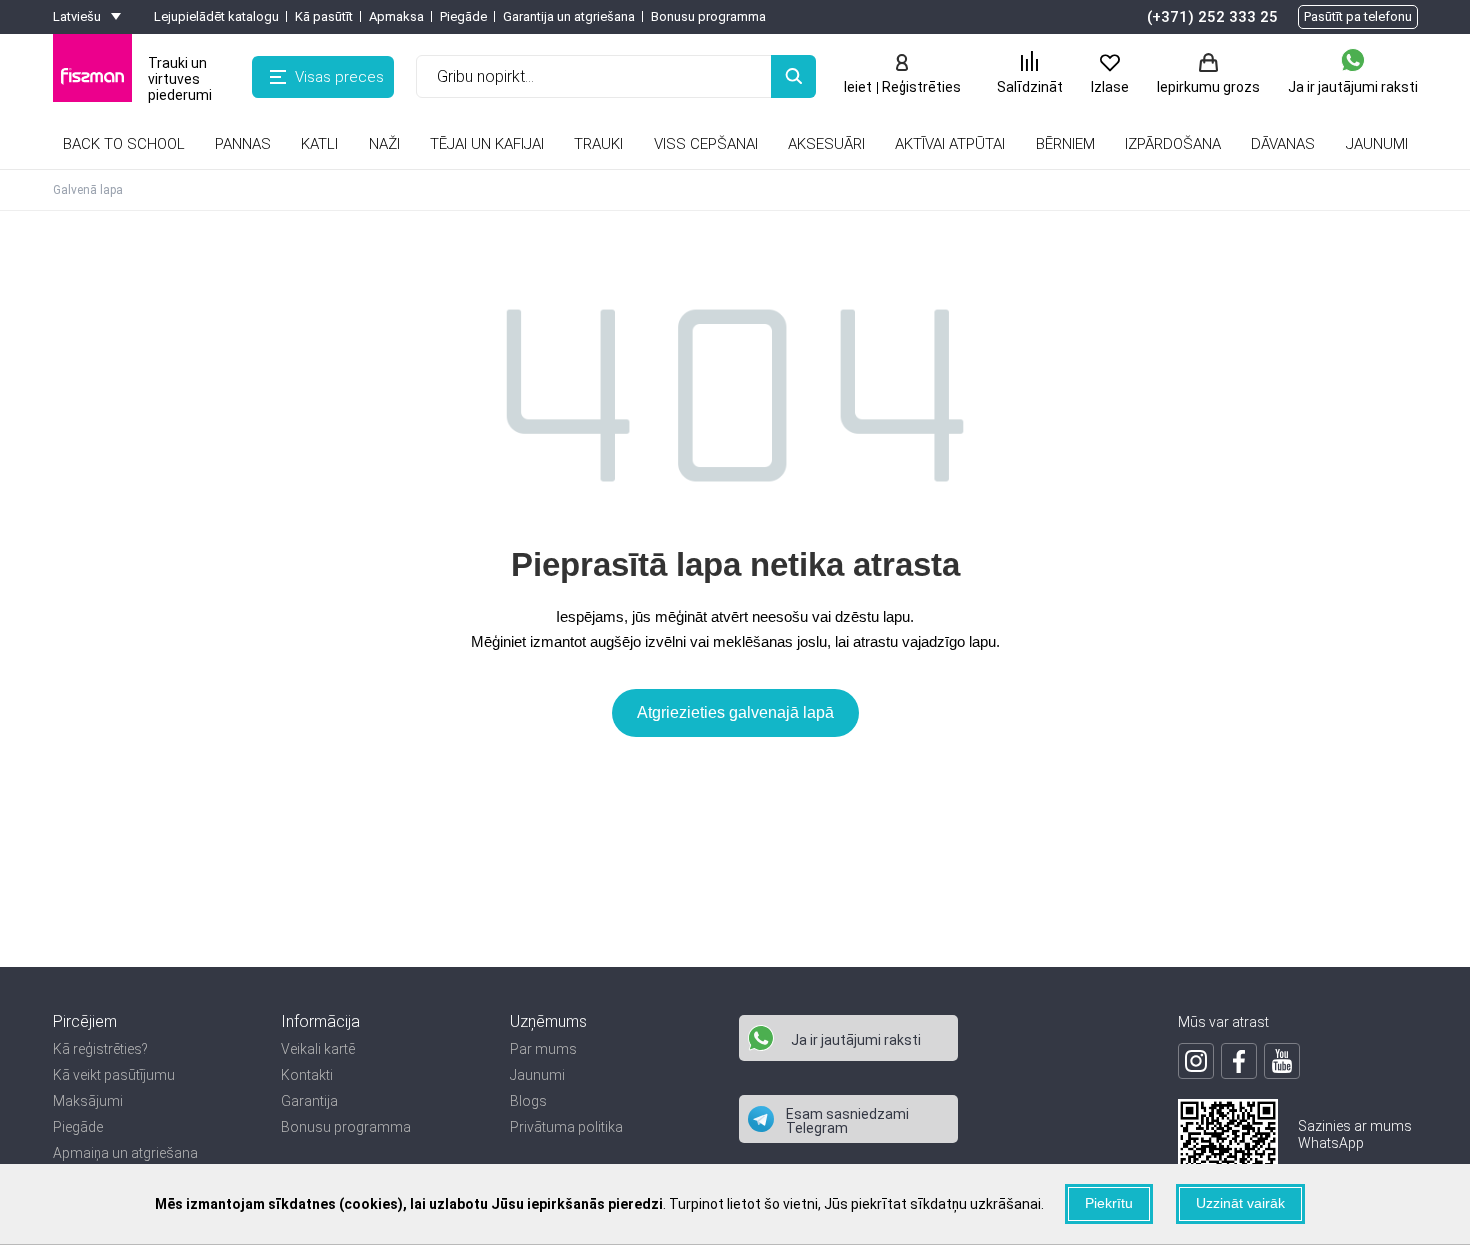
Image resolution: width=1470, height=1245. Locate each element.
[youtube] (1282, 1061)
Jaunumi (537, 1075)
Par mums (543, 1049)
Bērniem (1065, 144)
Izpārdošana (1173, 144)
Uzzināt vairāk (1240, 1203)
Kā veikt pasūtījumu (114, 1075)
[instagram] (1196, 1061)
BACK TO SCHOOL (124, 144)
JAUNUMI (1377, 144)
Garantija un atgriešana (569, 16)
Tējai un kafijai (487, 144)
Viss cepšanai (706, 144)
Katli (319, 144)
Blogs (528, 1101)
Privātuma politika (566, 1127)
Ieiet (858, 87)
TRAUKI (598, 144)
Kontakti (307, 1075)
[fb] (1239, 1061)
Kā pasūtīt (324, 16)
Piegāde (463, 16)
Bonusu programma (708, 16)
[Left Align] (793, 76)
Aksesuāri (826, 144)
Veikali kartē (318, 1049)
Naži (384, 144)
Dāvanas (1283, 144)
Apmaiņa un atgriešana (125, 1153)
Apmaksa (396, 16)
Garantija (309, 1101)
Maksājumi (88, 1101)
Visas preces (339, 77)
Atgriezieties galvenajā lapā (735, 712)
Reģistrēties (921, 87)
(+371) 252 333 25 (1212, 17)
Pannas (243, 144)
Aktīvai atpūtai (950, 144)
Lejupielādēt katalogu (216, 16)
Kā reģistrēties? (100, 1049)
